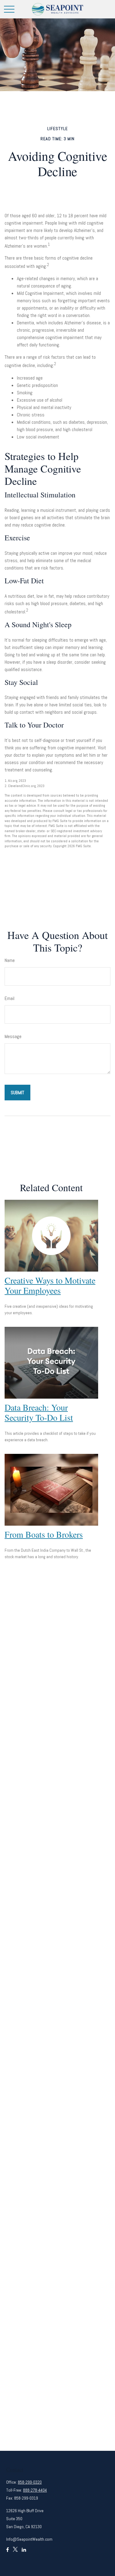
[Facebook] (8, 2552)
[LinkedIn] (24, 2552)
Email (10, 998)
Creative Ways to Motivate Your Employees (50, 1285)
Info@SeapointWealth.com (29, 2539)
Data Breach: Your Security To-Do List (39, 1412)
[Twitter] (15, 2552)
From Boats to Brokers (44, 1534)
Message (13, 1036)
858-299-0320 (30, 2482)
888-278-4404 (35, 2490)
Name (10, 960)
